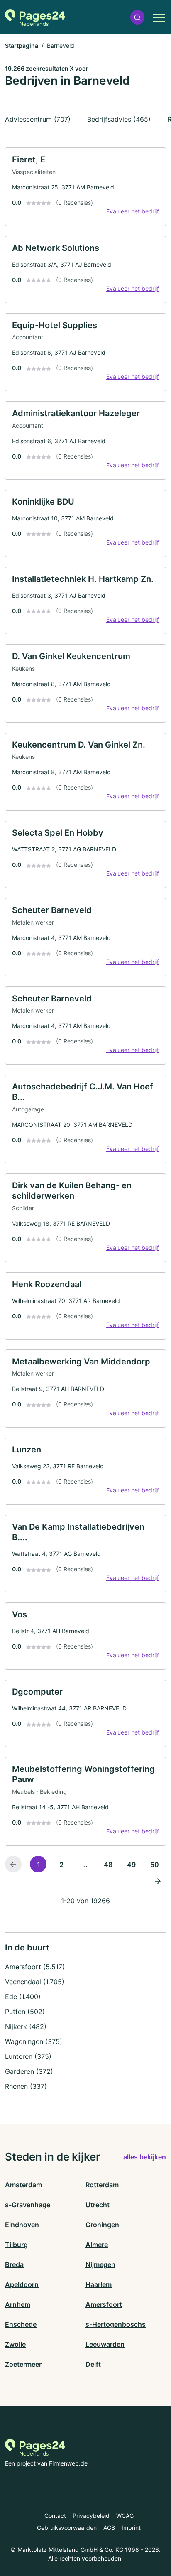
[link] (85, 187)
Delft (93, 2364)
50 (155, 1865)
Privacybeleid (91, 2516)
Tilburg (16, 2245)
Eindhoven (22, 2225)
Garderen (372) (29, 2071)
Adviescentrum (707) (38, 119)
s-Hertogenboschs (116, 2324)
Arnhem (18, 2304)
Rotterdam (102, 2185)
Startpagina (22, 45)
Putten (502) (25, 2012)
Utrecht (98, 2205)
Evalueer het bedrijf (133, 211)
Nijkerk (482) (26, 2026)
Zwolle (15, 2344)
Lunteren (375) (28, 2056)
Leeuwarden (105, 2344)
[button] (137, 17)
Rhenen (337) (26, 2086)
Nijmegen (100, 2264)
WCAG (125, 2516)
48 (108, 1865)
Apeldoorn (22, 2284)
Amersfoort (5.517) (35, 1967)
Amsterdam (23, 2185)
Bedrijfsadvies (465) (119, 119)
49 (131, 1865)
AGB (109, 2528)
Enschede (21, 2324)
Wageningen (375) (34, 2041)
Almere (97, 2245)
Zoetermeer (23, 2364)
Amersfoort (104, 2304)
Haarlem (99, 2284)
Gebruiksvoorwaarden (67, 2528)
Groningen (102, 2225)
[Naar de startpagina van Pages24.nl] (35, 17)
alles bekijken (145, 2157)
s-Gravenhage (28, 2205)
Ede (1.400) (23, 1997)
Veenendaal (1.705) (35, 1982)
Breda (14, 2264)
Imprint (131, 2528)
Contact (55, 2516)
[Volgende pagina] (158, 1881)
